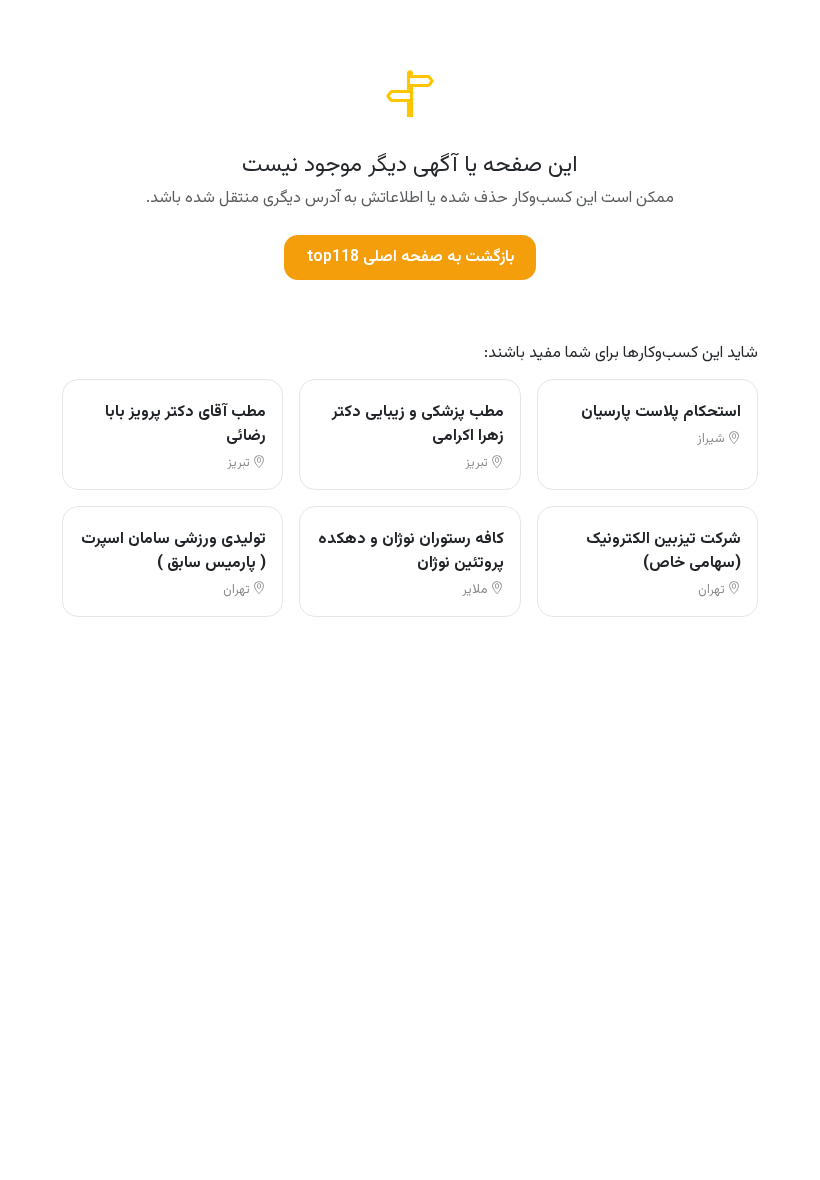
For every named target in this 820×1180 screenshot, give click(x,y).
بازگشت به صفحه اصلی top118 (410, 257)
